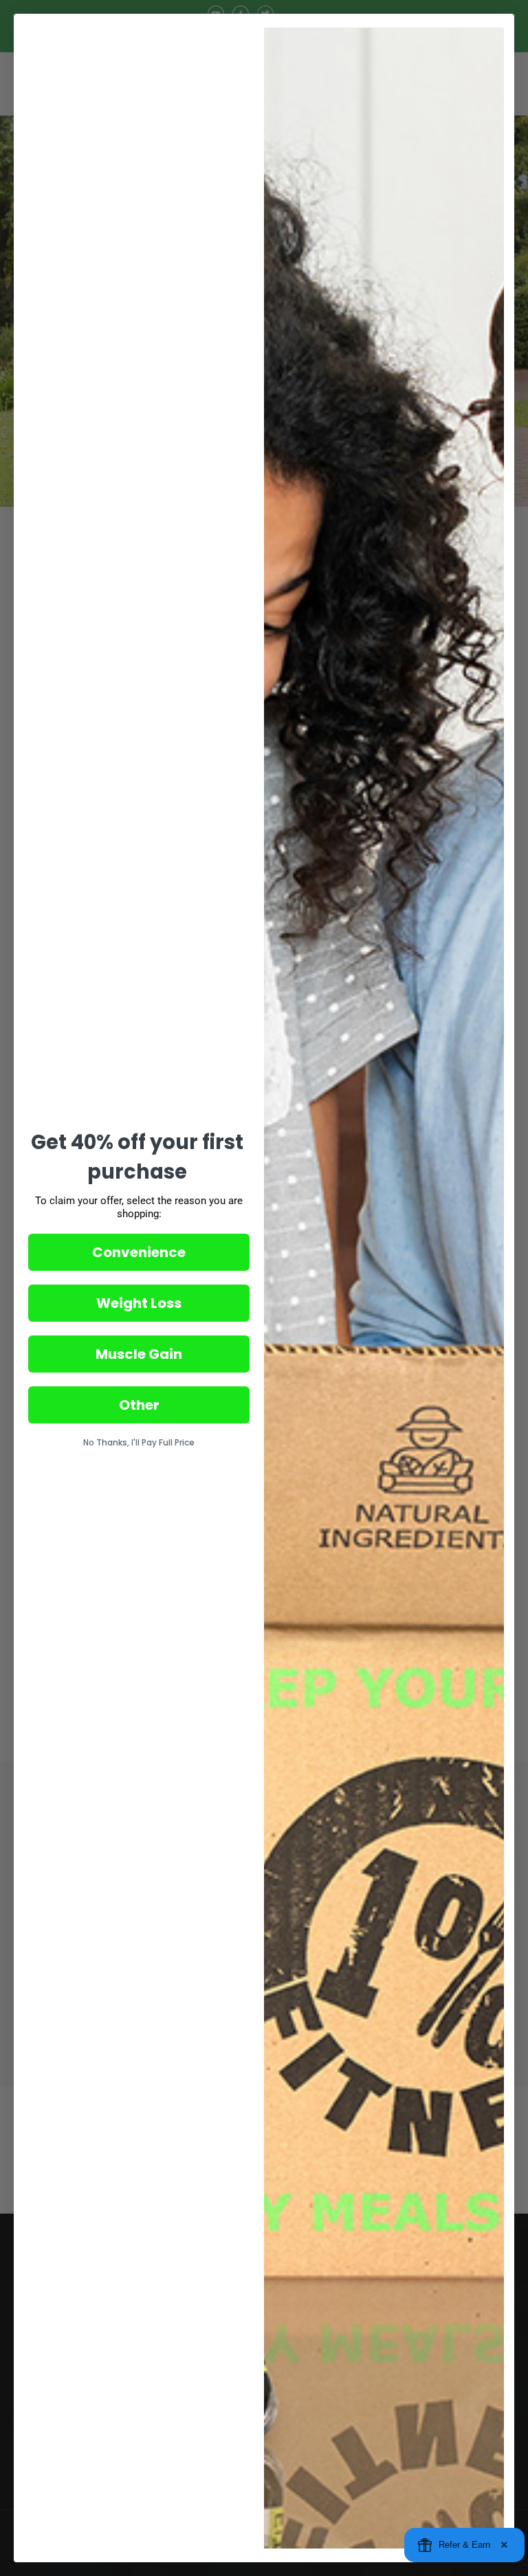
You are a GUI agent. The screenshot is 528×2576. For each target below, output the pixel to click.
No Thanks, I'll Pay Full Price (139, 1442)
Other (139, 1405)
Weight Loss (139, 1303)
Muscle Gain (139, 1354)
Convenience (139, 1252)
